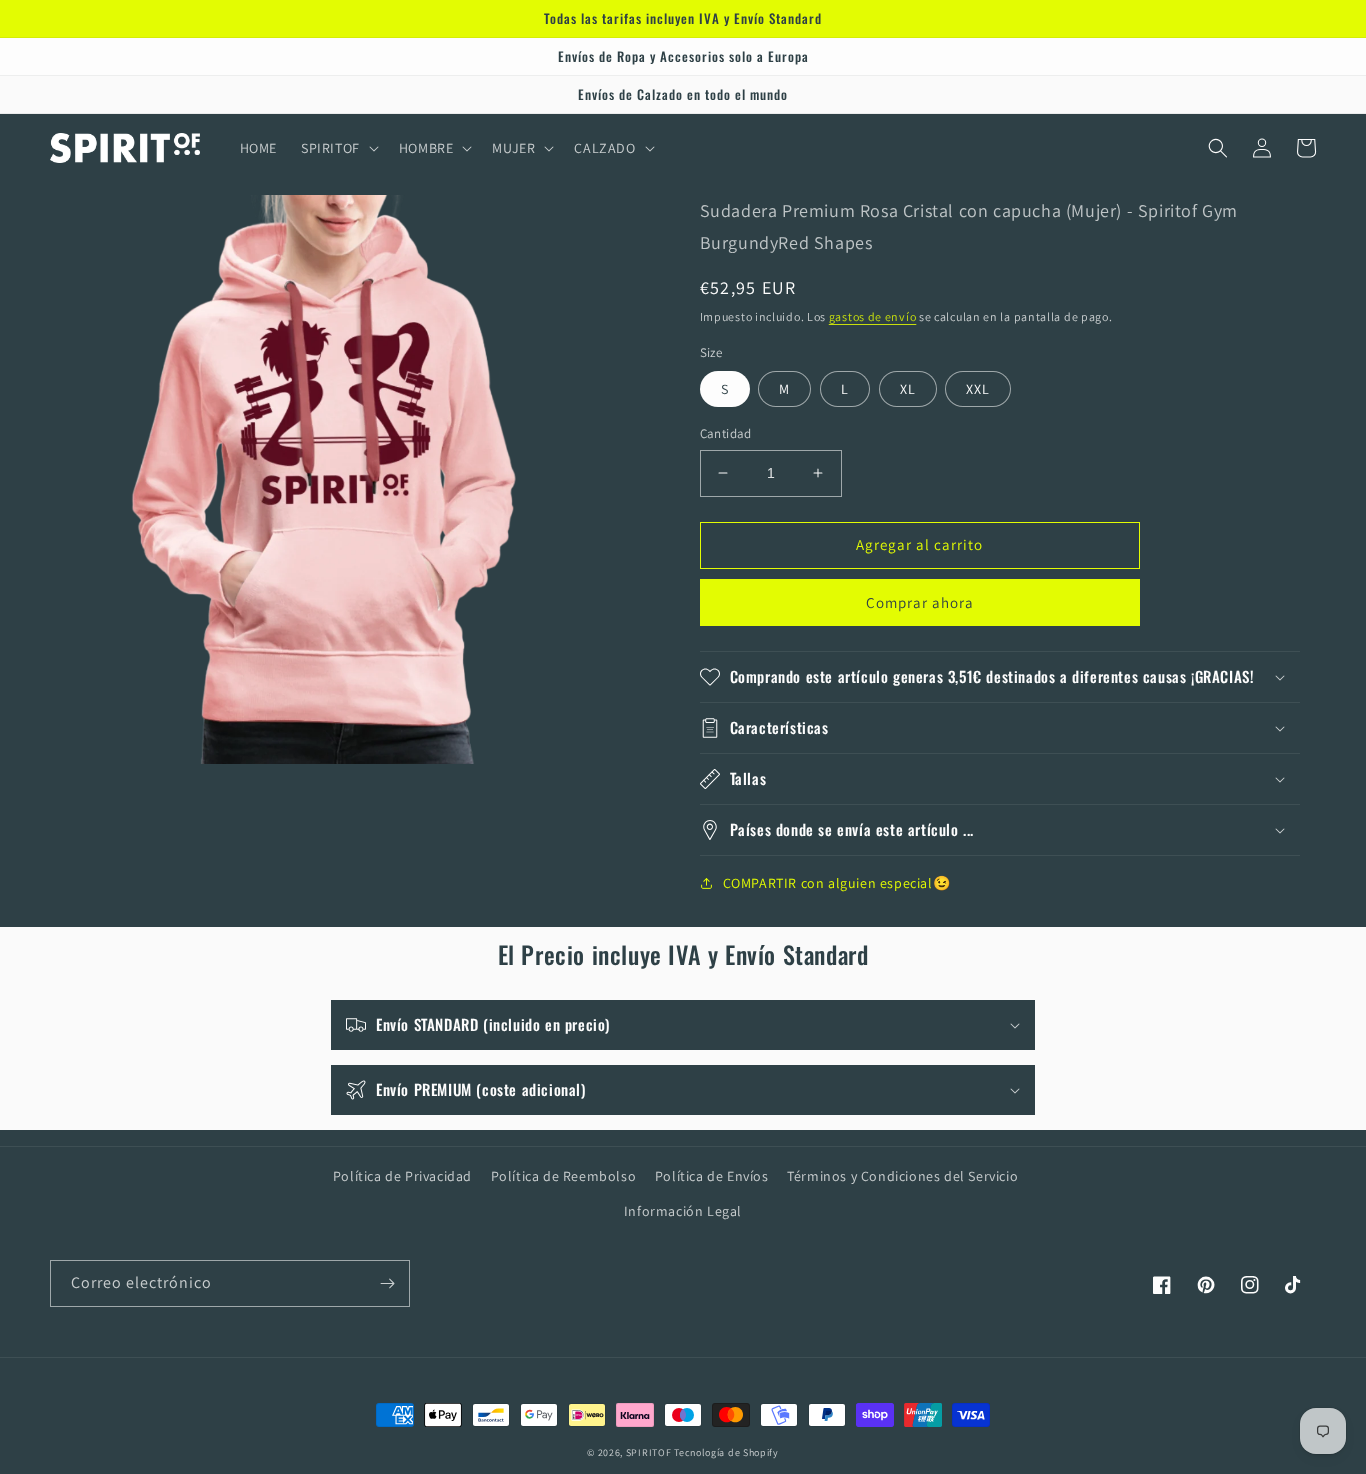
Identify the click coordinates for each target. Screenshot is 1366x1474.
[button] (338, 148)
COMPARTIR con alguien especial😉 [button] (837, 883)
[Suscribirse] (387, 1283)
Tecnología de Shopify (726, 1452)
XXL (978, 389)
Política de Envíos (712, 1176)
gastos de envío (873, 316)
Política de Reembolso (564, 1176)
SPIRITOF (649, 1452)
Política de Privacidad (402, 1176)
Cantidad (726, 433)
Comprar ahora (920, 602)
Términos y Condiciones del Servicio (902, 1176)
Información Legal (683, 1211)
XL (908, 389)
